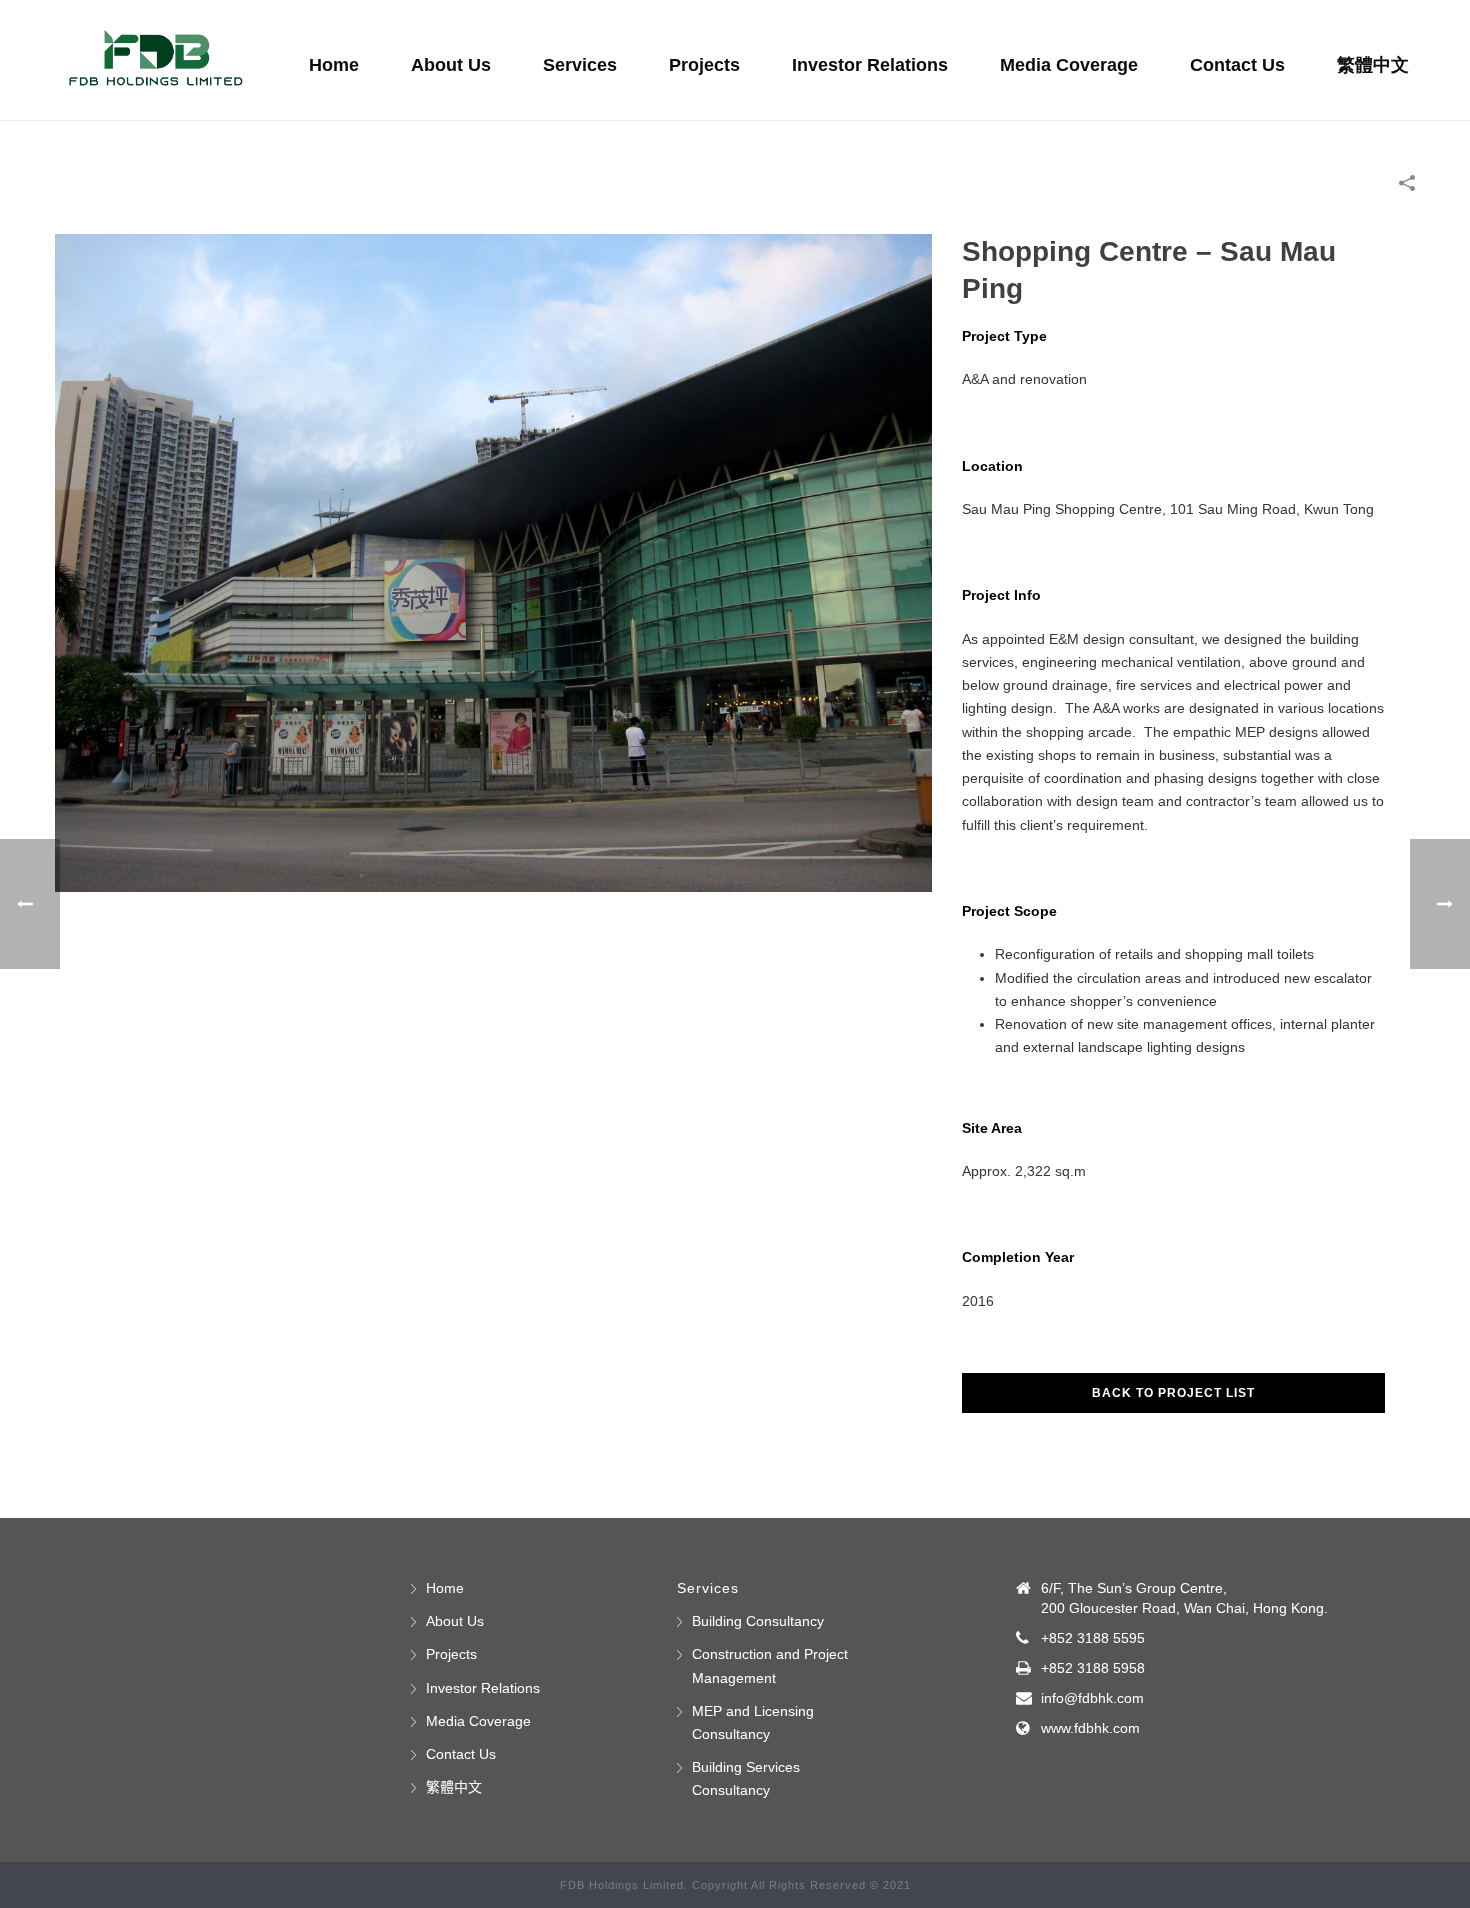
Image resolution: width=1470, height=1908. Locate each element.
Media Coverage (1069, 65)
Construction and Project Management (770, 1665)
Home (334, 65)
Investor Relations (870, 65)
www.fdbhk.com (1090, 1728)
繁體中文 (1373, 65)
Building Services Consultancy (746, 1778)
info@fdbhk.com (1092, 1698)
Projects (704, 65)
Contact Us (1237, 65)
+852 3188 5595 (1093, 1638)
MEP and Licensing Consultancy (753, 1722)
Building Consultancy (758, 1621)
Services (580, 65)
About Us (451, 65)
